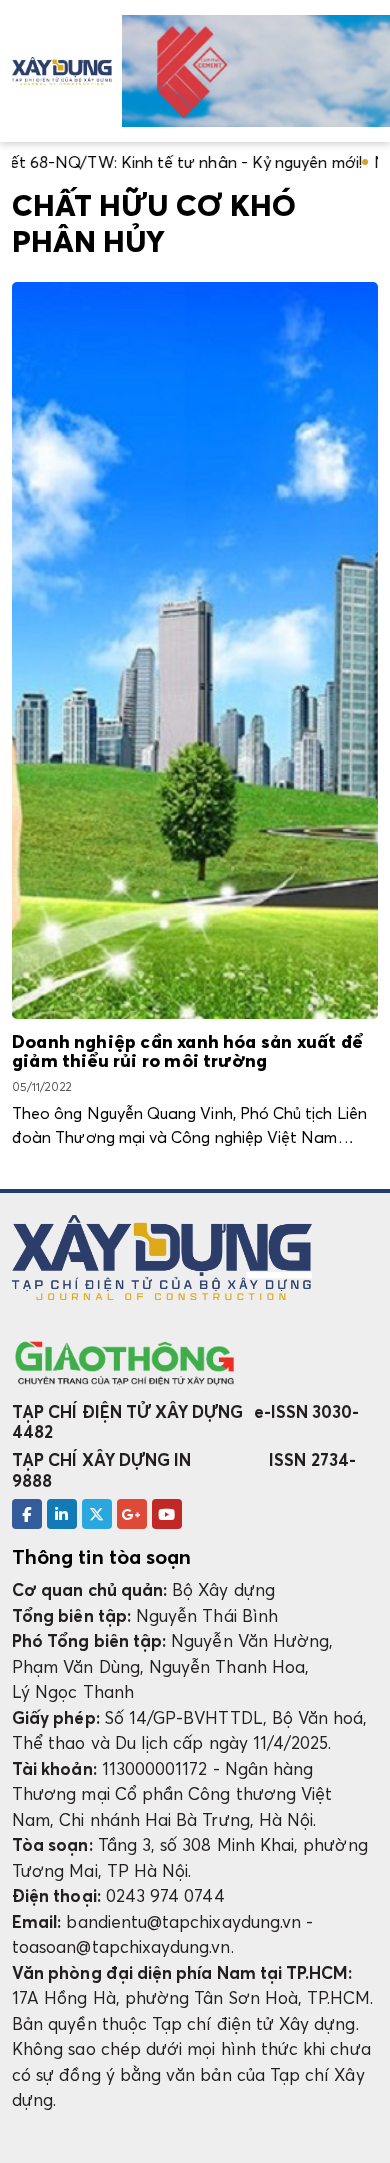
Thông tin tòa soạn (101, 1557)
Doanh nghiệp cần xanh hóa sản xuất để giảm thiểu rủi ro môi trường (187, 1052)
